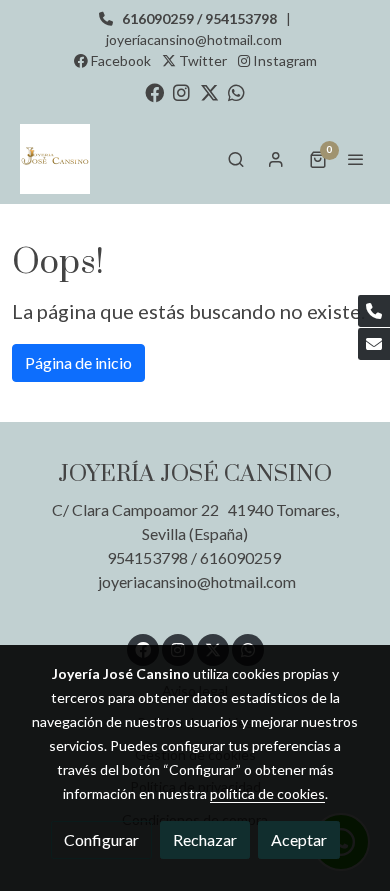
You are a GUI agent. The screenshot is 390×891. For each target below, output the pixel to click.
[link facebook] (154, 91)
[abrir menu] (356, 159)
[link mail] (374, 344)
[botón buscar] (236, 159)
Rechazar (205, 839)
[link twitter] (209, 91)
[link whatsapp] (236, 91)
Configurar (101, 839)
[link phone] (374, 311)
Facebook (119, 60)
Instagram (283, 60)
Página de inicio (78, 362)
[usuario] (276, 159)
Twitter (201, 60)
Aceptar (299, 839)
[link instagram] (181, 91)
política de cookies (267, 793)
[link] (55, 159)
